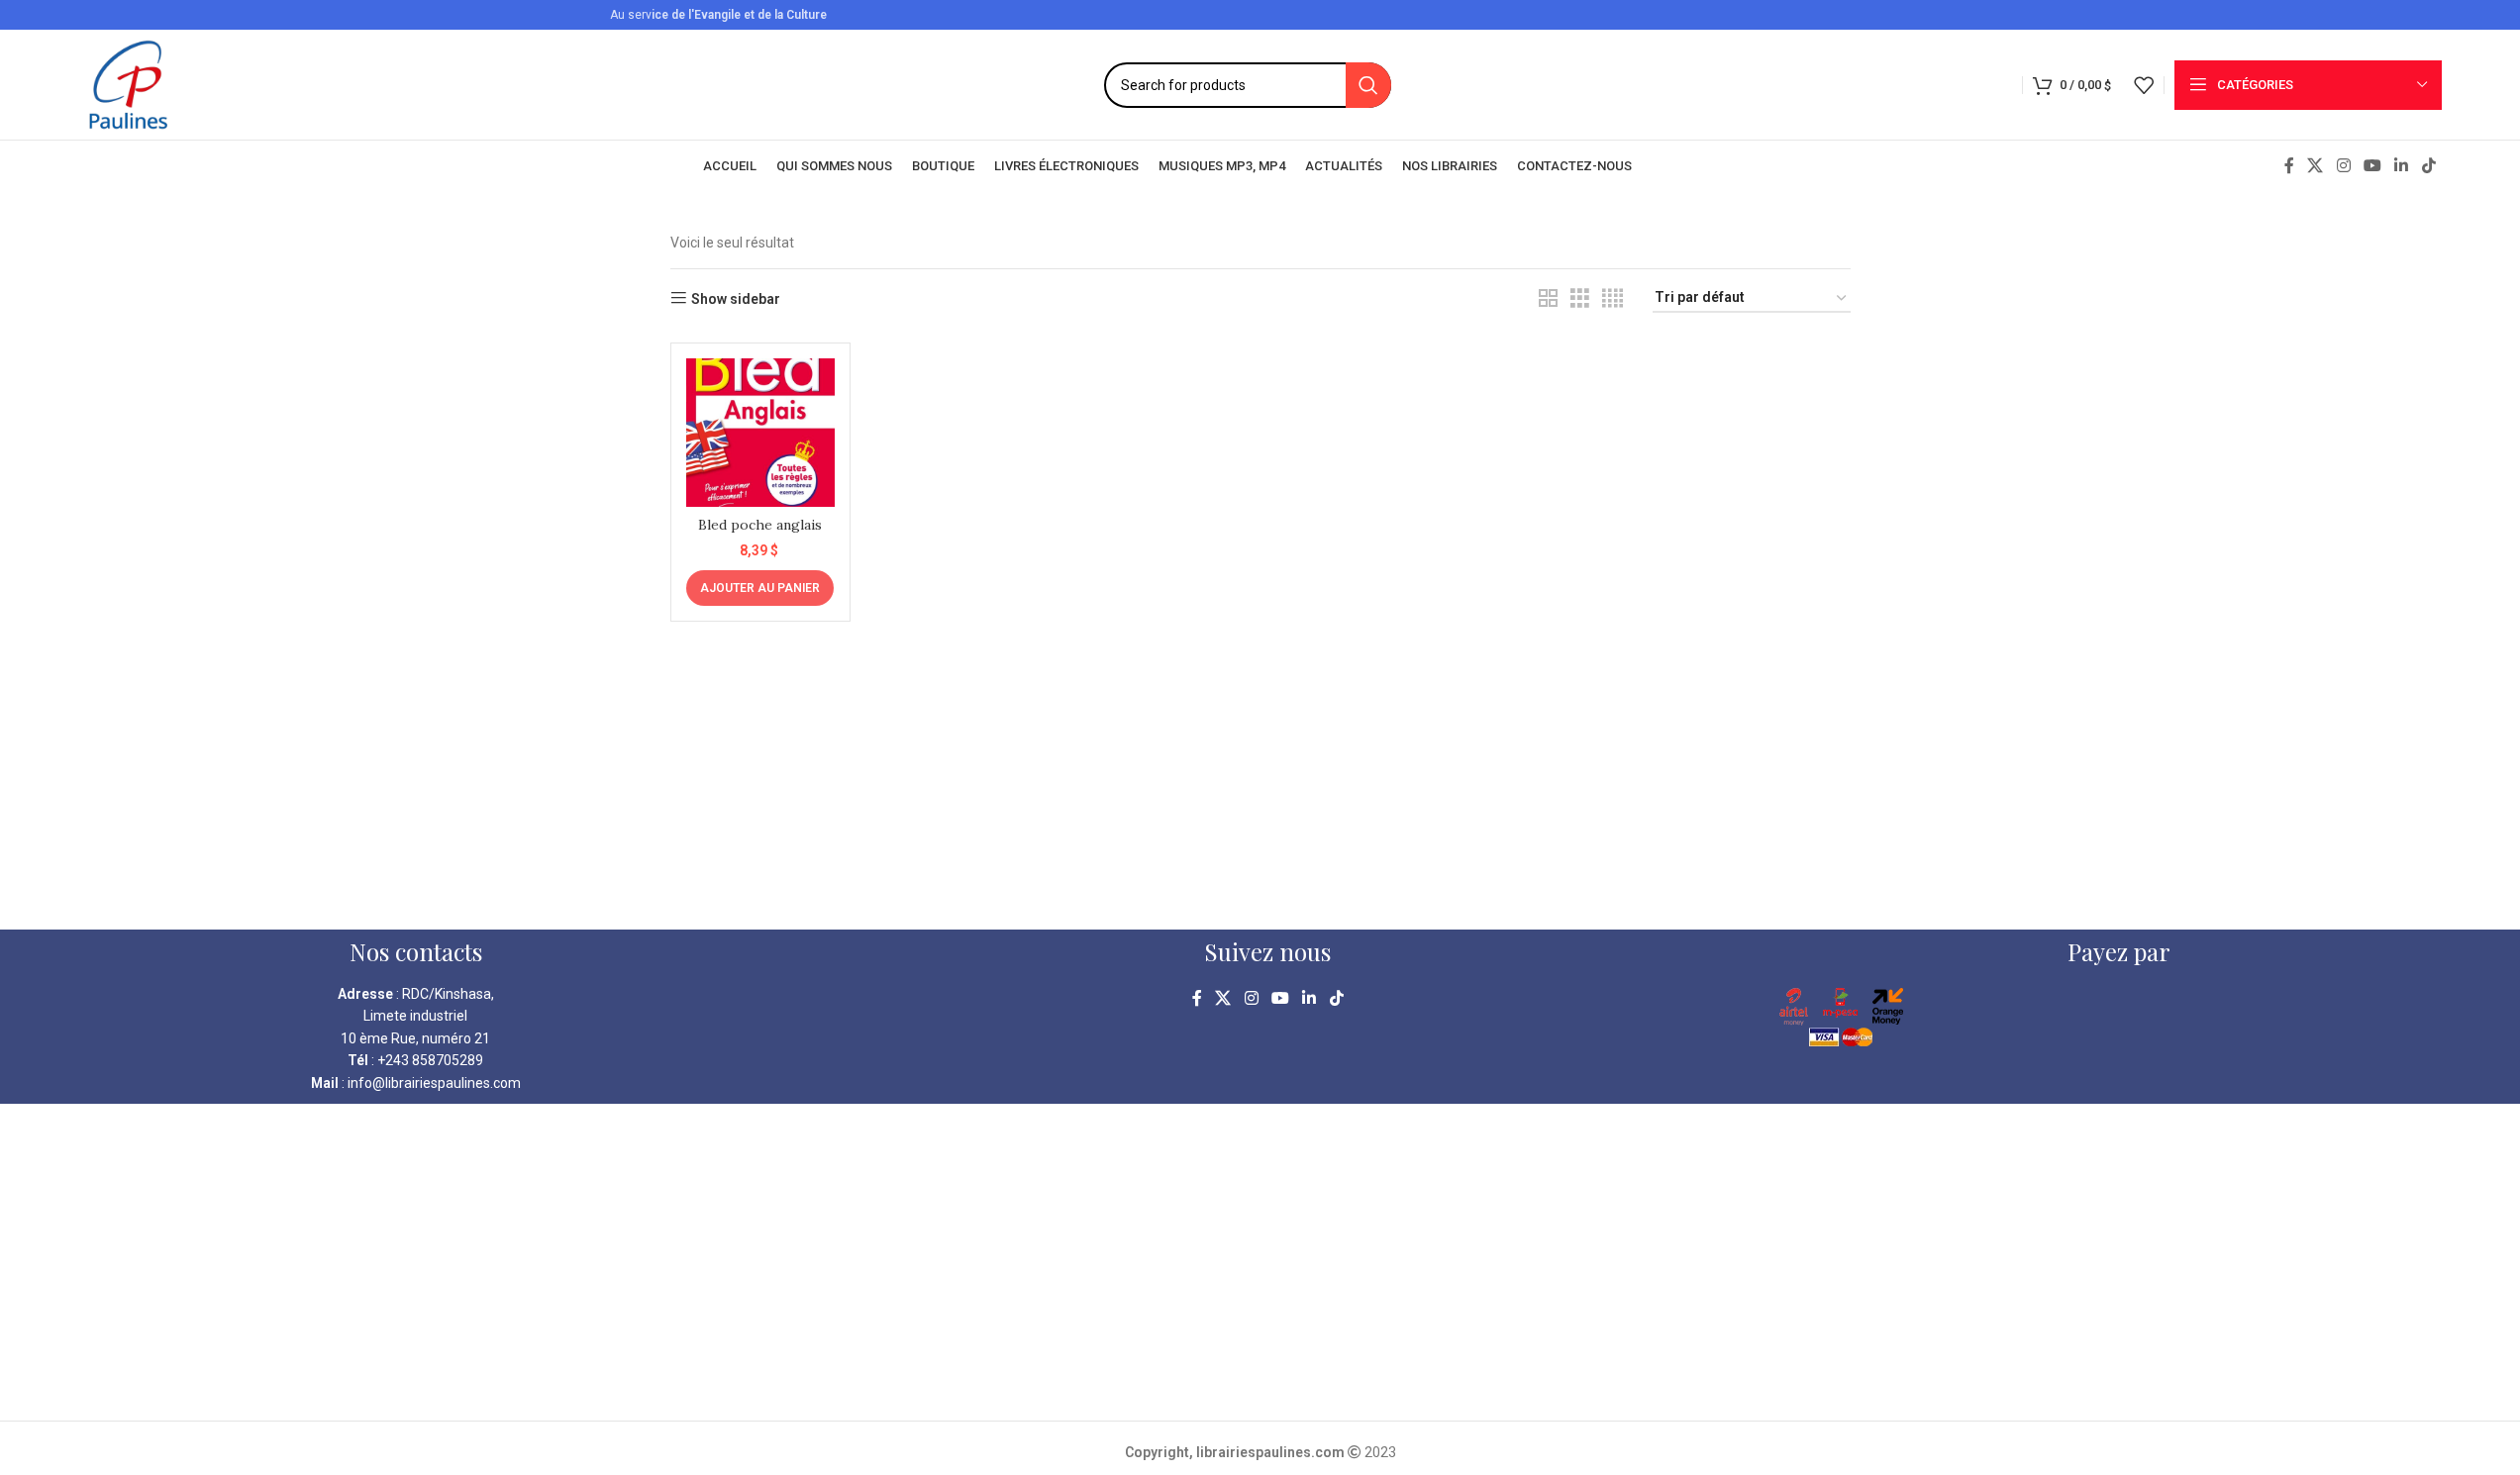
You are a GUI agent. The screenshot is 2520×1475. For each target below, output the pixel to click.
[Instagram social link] (2343, 166)
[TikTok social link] (2428, 166)
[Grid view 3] (1580, 298)
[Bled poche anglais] (760, 433)
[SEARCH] (1368, 85)
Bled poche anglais (760, 525)
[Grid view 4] (1613, 298)
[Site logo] (128, 83)
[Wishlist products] (2144, 85)
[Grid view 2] (1548, 298)
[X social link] (2316, 166)
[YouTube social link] (2372, 166)
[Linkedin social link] (2402, 166)
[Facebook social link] (2289, 166)
